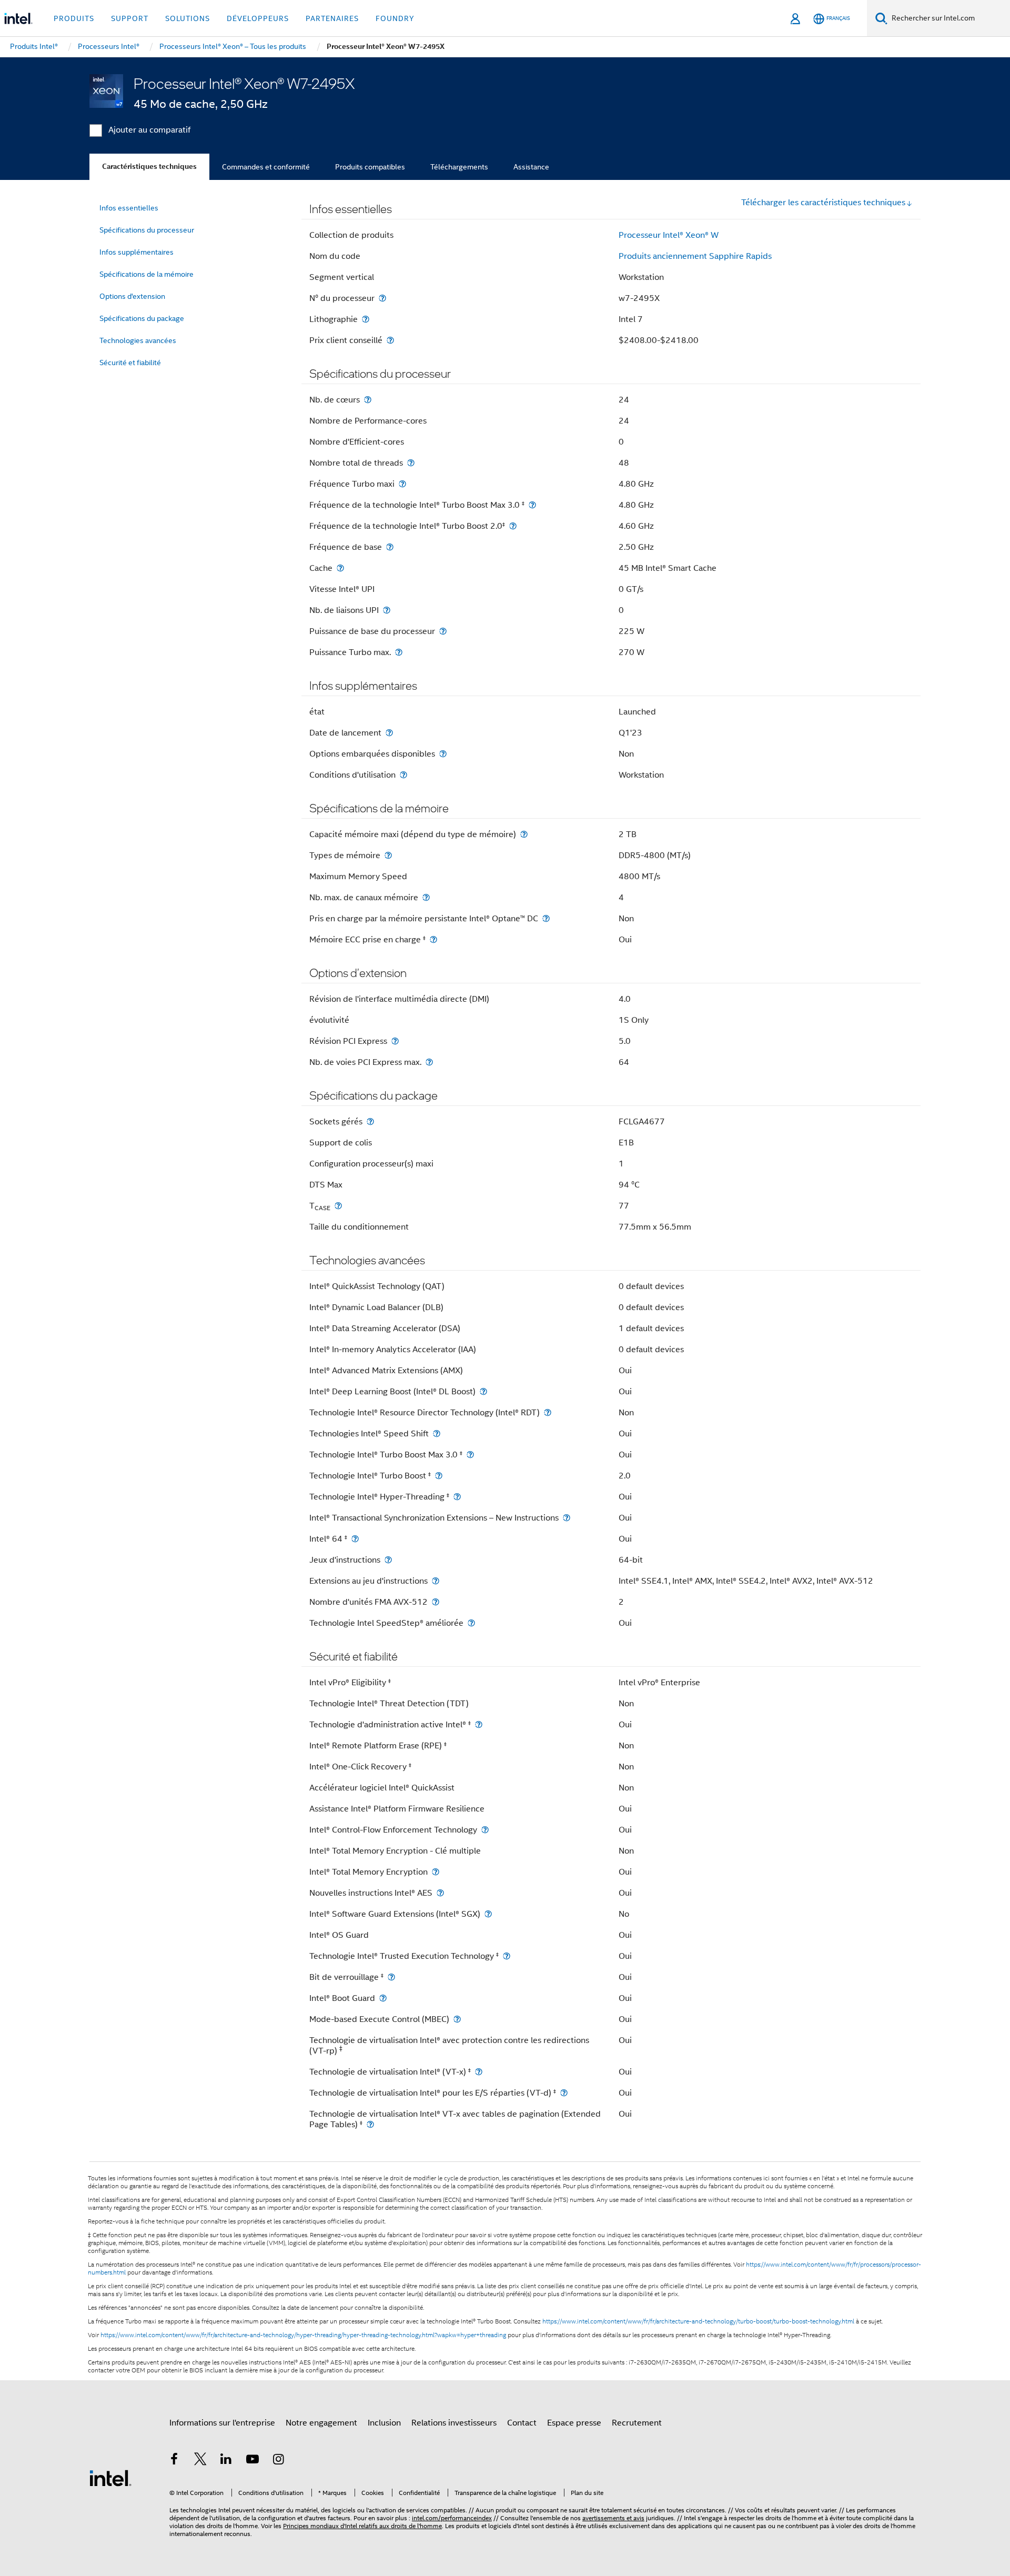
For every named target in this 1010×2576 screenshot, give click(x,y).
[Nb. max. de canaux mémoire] (426, 897)
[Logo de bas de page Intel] (110, 2478)
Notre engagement (321, 2423)
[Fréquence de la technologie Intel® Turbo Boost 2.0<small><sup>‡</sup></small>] (513, 526)
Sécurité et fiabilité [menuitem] (130, 363)
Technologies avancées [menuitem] (138, 340)
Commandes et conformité (266, 167)
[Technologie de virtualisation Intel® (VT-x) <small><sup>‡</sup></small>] (479, 2072)
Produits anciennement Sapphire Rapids (695, 256)
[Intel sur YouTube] (252, 2461)
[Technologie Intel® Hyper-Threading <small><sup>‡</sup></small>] (457, 1497)
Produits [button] (74, 18)
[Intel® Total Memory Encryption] (436, 1872)
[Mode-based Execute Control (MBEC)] (457, 2019)
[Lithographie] (366, 319)
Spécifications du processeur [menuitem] (147, 230)
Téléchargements (459, 167)
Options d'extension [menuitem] (132, 296)
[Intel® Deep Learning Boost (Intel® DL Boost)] (483, 1391)
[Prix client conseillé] (390, 340)
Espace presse (574, 2423)
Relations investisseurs (454, 2423)
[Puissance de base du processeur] (443, 631)
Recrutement (637, 2423)
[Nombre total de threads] (411, 463)
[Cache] (340, 568)
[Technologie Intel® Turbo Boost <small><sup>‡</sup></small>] (439, 1476)
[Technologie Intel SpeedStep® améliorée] (471, 1623)
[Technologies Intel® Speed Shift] (437, 1433)
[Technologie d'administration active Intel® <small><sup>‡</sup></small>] (479, 1724)
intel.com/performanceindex (452, 2518)
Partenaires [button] (332, 18)
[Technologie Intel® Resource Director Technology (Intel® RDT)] (548, 1412)
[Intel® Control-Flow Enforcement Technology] (485, 1830)
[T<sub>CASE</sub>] (338, 1206)
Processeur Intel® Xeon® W (669, 235)
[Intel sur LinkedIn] (226, 2461)
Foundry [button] (395, 18)
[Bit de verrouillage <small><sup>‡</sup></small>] (391, 1977)
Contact (522, 2423)
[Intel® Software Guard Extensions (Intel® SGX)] (488, 1914)
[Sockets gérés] (370, 1121)
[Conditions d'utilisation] (403, 775)
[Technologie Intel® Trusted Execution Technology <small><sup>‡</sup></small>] (507, 1956)
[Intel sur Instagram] (278, 2461)
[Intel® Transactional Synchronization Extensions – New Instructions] (567, 1518)
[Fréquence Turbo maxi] (402, 484)
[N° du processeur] (382, 298)
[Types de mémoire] (388, 855)
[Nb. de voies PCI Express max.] (429, 1062)
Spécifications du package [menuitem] (142, 318)
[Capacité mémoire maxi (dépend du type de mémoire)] (524, 834)
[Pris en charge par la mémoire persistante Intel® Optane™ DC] (546, 918)
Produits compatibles (370, 167)
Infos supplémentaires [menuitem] (137, 252)
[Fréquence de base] (390, 547)
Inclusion (384, 2423)
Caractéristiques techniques (149, 167)
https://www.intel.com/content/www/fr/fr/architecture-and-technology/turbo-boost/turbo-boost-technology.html (698, 2321)
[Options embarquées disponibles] (443, 754)
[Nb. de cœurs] (368, 400)
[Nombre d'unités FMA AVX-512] (436, 1602)
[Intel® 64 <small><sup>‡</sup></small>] (355, 1539)
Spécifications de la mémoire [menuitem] (147, 274)
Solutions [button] (188, 18)
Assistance (531, 167)
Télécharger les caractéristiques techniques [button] (823, 203)
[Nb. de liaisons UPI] (387, 610)
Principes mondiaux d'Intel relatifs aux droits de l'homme (362, 2526)
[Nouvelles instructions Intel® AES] (440, 1893)
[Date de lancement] (389, 733)
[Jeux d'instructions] (388, 1560)
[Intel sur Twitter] (200, 2461)
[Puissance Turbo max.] (399, 652)
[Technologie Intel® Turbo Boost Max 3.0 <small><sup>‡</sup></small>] (470, 1455)
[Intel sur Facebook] (174, 2461)
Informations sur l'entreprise (222, 2423)
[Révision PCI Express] (395, 1041)
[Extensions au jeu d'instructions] (436, 1581)
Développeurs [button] (258, 18)
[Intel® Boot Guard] (383, 1998)
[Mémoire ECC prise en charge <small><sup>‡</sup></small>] (433, 939)
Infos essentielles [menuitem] (129, 208)
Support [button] (130, 18)
